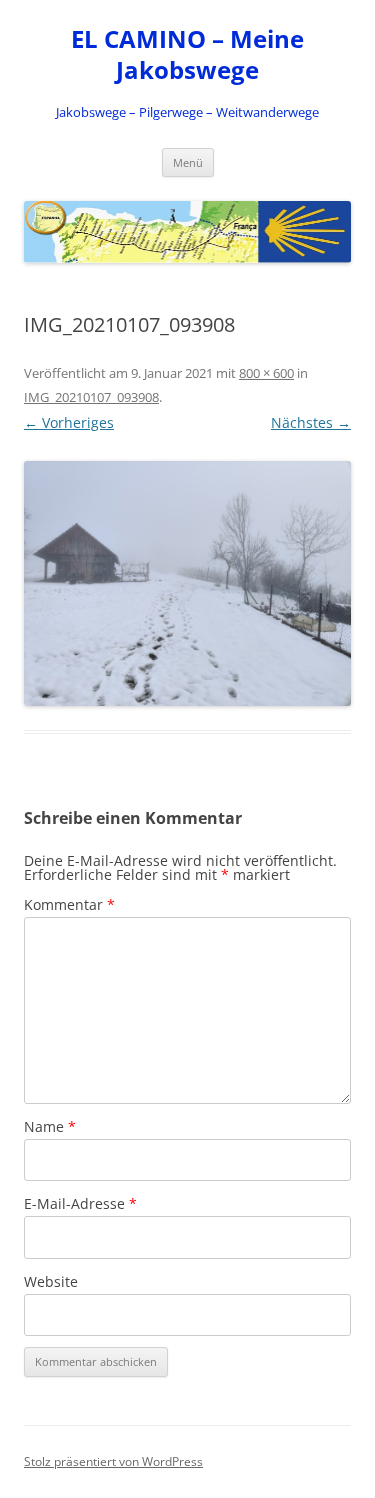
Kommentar (69, 904)
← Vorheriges (69, 422)
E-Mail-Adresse (80, 1203)
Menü (188, 162)
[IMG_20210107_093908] (187, 583)
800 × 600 (266, 373)
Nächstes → (311, 422)
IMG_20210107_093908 (91, 397)
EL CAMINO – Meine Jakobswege (187, 55)
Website (51, 1281)
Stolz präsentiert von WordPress (113, 1461)
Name (50, 1126)
